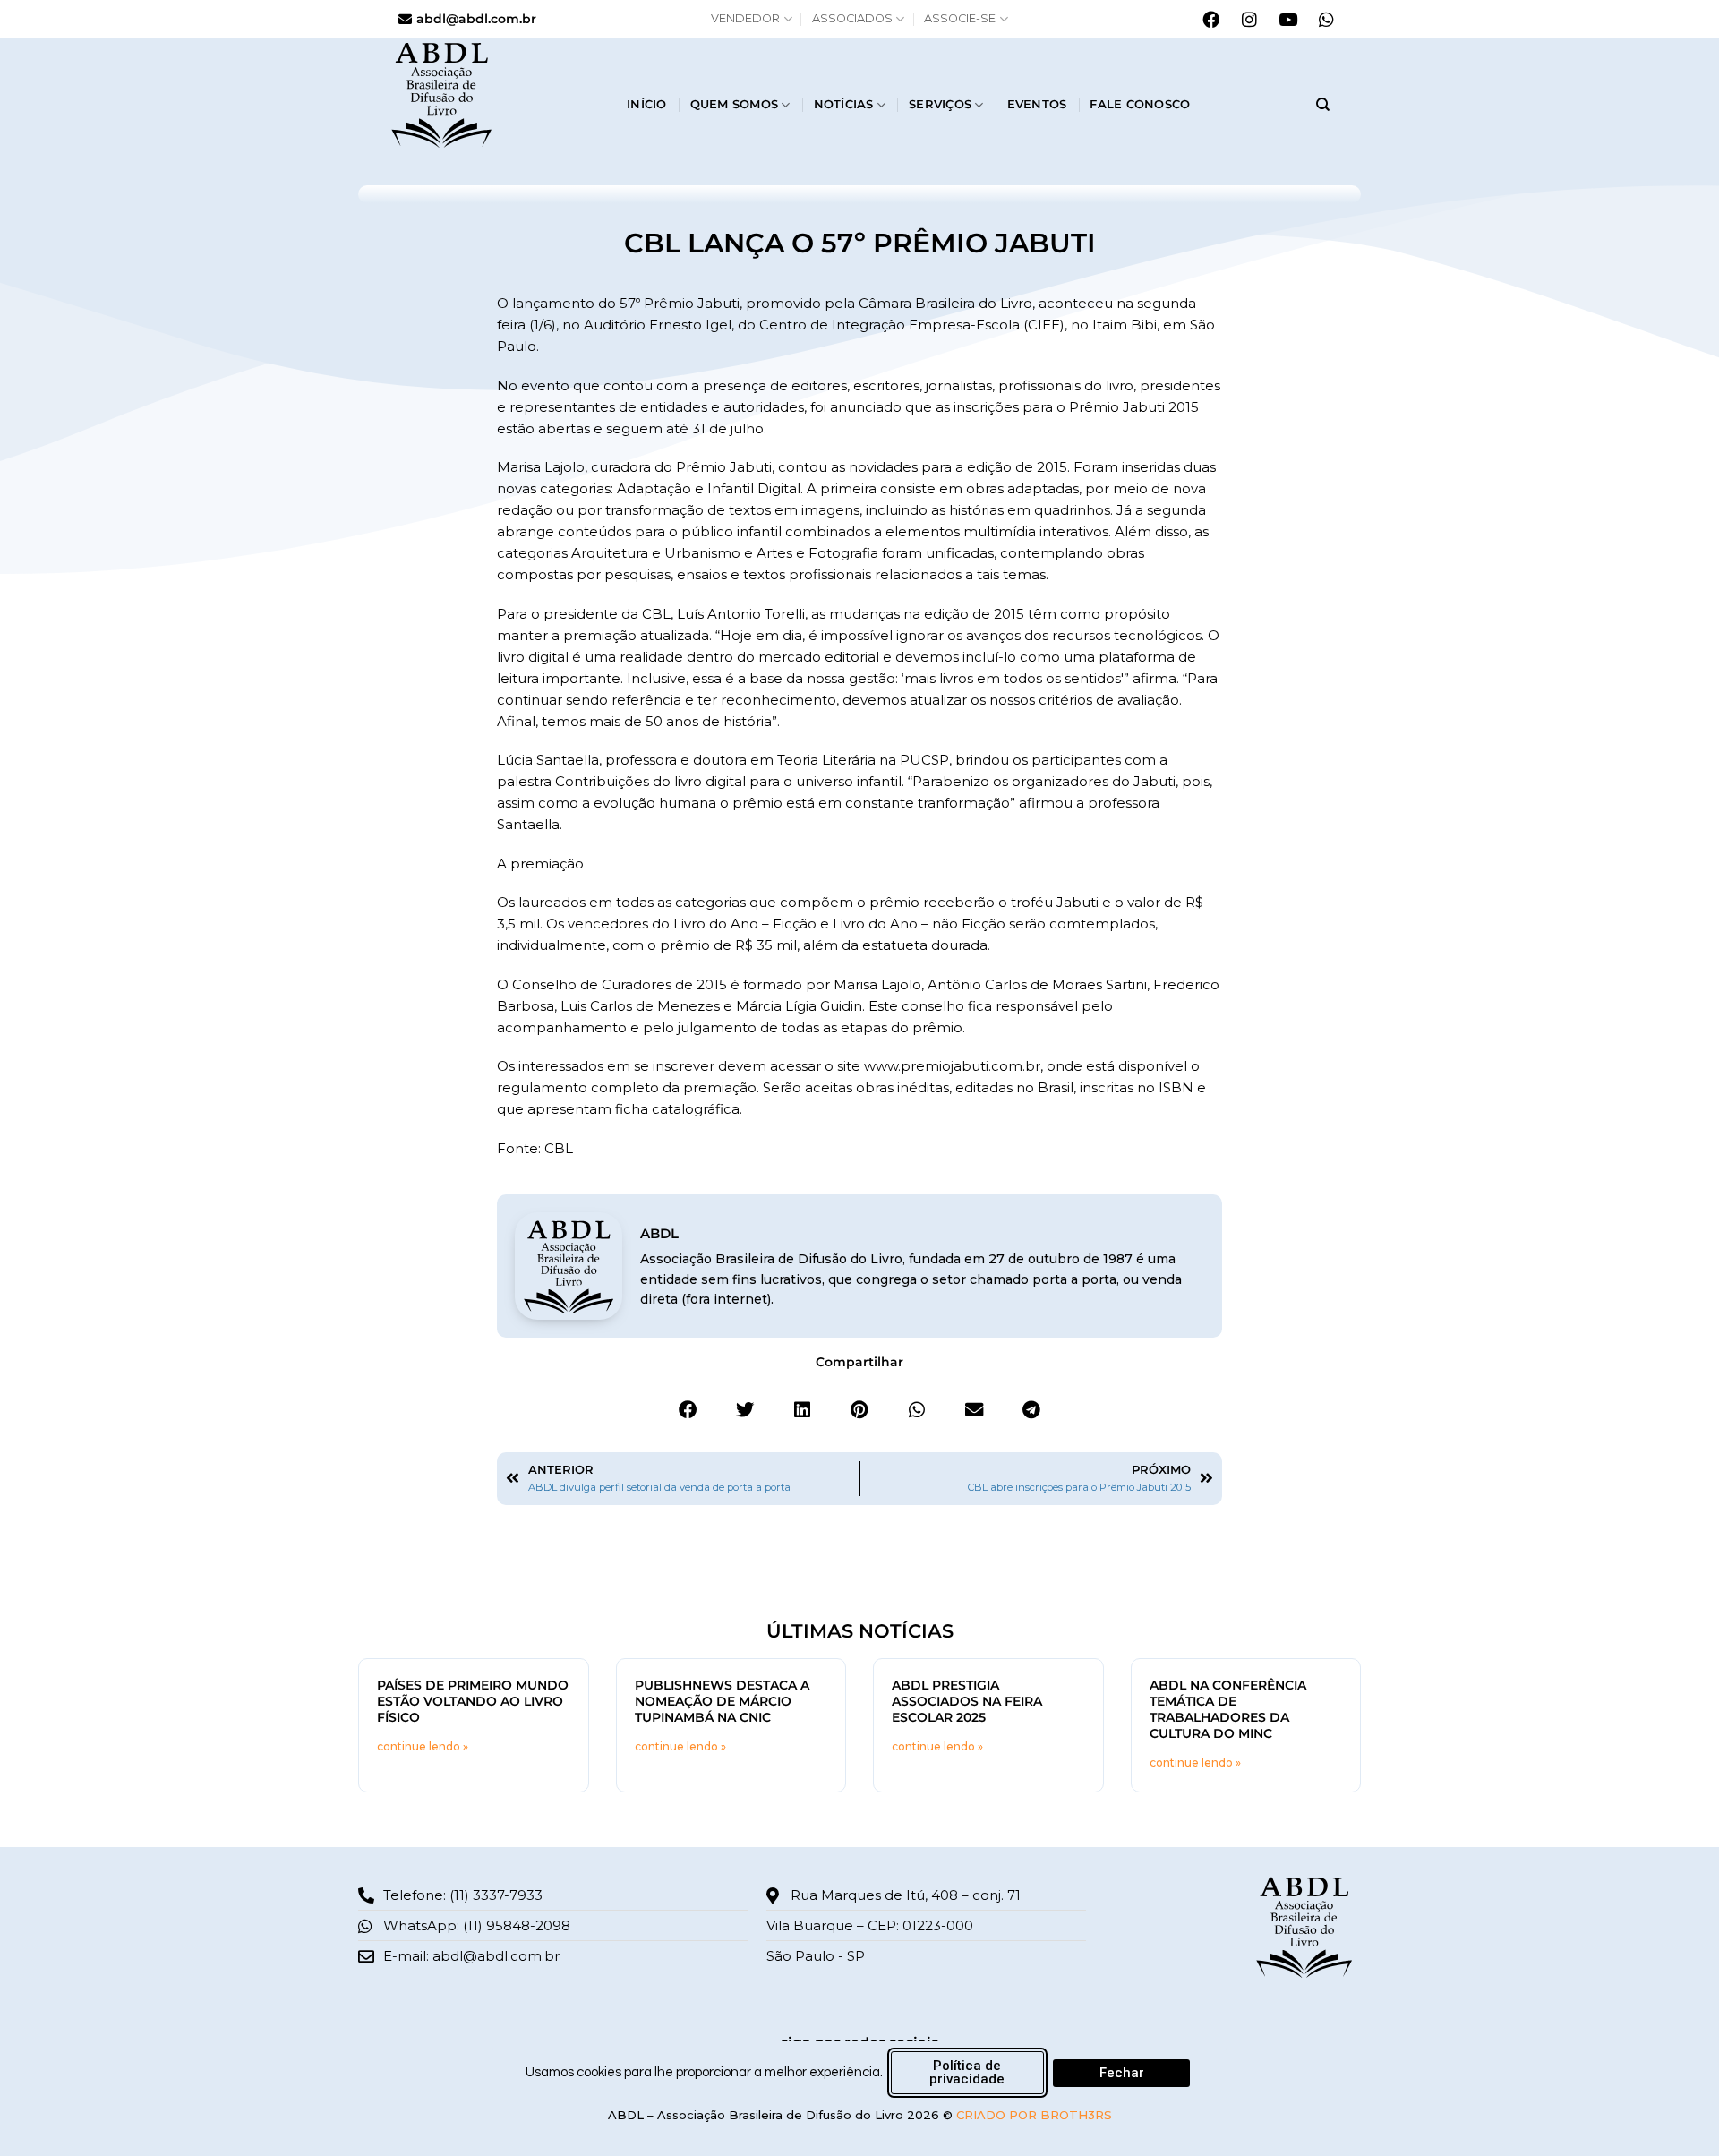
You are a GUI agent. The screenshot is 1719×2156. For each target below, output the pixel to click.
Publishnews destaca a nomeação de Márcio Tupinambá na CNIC (722, 1701)
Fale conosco (1140, 104)
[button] (688, 1410)
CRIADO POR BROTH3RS (1034, 2115)
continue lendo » (423, 1746)
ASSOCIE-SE (960, 18)
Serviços (940, 104)
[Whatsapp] (1326, 19)
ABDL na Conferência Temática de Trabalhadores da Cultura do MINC (1228, 1709)
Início (647, 104)
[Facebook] (1210, 19)
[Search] (1323, 105)
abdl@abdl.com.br (476, 19)
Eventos (1037, 104)
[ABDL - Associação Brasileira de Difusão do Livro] (495, 94)
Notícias (844, 104)
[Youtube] (1287, 19)
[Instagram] (1249, 19)
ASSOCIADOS (852, 18)
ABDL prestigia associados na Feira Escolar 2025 (967, 1701)
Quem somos (735, 104)
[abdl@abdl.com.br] (405, 19)
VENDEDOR (745, 18)
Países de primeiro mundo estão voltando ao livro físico (473, 1701)
